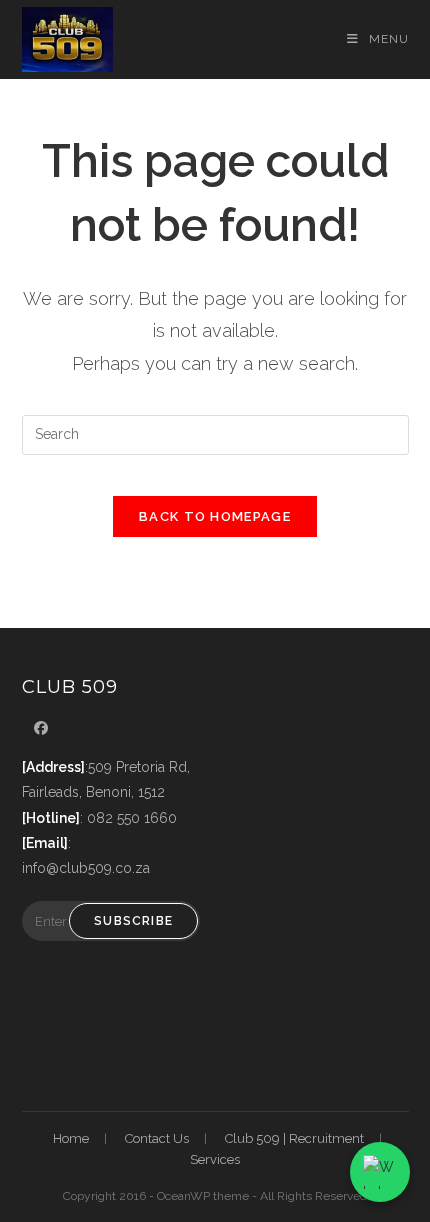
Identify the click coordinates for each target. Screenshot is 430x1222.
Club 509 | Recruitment (294, 1138)
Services (215, 1159)
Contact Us (157, 1138)
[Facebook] (41, 728)
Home (71, 1138)
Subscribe (133, 921)
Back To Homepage (215, 516)
